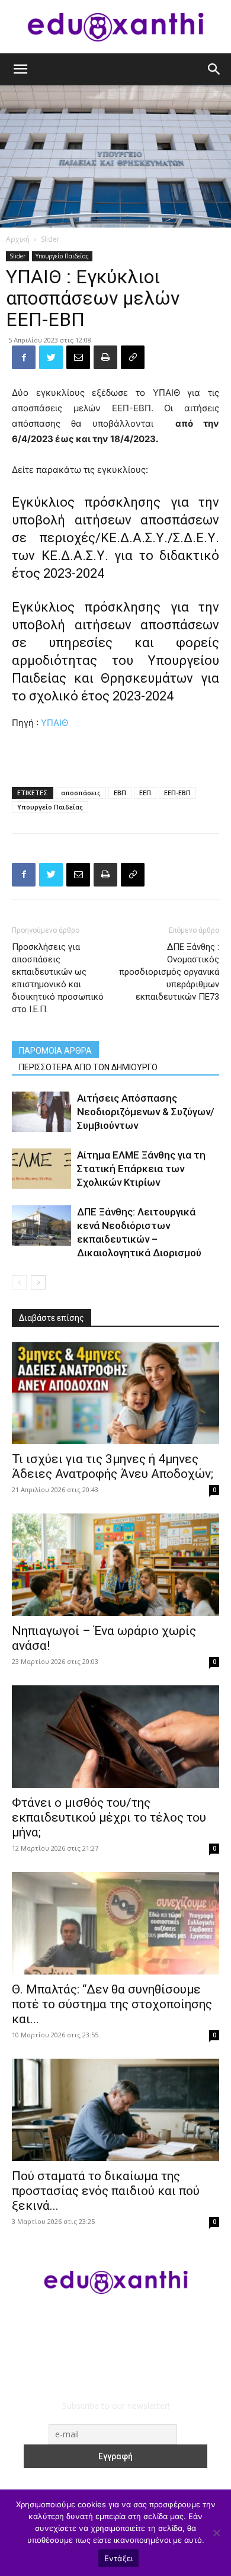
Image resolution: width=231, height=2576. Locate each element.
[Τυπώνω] (105, 357)
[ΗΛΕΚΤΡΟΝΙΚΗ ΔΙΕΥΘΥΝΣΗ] (78, 357)
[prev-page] (19, 1283)
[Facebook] (24, 357)
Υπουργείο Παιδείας (62, 256)
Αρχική (18, 239)
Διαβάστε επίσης (52, 1318)
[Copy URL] (133, 357)
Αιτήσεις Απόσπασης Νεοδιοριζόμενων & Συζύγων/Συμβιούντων (146, 1112)
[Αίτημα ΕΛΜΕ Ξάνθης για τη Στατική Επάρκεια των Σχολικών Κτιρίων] (41, 1169)
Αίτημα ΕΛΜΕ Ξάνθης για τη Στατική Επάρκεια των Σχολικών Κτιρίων (141, 1169)
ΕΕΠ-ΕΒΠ (177, 793)
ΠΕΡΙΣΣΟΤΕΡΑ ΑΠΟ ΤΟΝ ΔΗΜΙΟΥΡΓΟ (88, 1067)
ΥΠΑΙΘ (54, 723)
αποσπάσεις (81, 793)
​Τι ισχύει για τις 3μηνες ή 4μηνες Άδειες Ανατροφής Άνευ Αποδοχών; (113, 1466)
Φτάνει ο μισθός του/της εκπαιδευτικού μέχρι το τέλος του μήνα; (109, 1817)
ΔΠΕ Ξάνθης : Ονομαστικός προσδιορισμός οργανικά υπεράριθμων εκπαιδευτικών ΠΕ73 (169, 972)
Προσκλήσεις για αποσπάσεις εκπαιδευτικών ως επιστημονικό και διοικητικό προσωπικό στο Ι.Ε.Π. (58, 978)
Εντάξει (119, 2558)
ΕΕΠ (145, 793)
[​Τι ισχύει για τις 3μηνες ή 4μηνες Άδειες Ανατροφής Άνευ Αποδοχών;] (115, 1393)
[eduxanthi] (115, 27)
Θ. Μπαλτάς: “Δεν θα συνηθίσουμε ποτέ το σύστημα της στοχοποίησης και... (112, 2004)
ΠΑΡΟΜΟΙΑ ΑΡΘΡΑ (55, 1051)
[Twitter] (51, 357)
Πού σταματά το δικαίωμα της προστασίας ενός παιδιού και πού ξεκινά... (106, 2191)
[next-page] (38, 1283)
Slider (50, 239)
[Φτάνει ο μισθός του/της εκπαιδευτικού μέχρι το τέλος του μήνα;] (115, 1737)
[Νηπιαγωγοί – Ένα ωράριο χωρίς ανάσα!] (115, 1565)
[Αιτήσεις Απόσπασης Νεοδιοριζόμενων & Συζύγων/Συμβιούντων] (41, 1112)
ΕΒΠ (120, 793)
